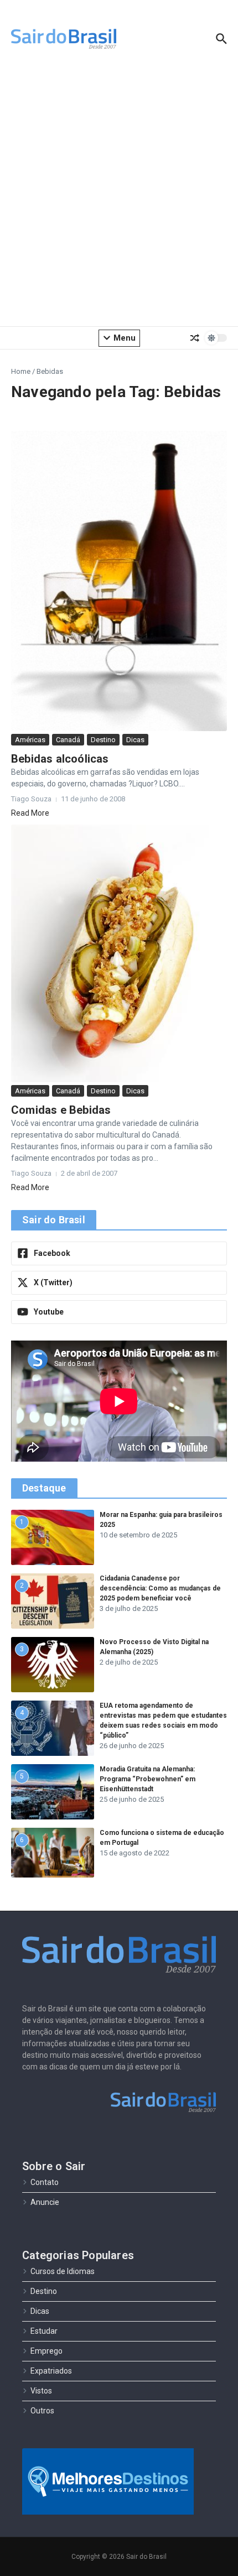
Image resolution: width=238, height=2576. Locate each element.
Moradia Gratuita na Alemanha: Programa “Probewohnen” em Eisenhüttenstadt (148, 1779)
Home (21, 371)
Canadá (68, 740)
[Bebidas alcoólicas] (119, 581)
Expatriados (51, 2371)
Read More (30, 813)
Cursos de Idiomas (63, 2271)
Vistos (41, 2391)
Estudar (44, 2331)
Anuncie (45, 2202)
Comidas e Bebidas (61, 1110)
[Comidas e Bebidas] (119, 953)
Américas (30, 740)
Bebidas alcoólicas (60, 759)
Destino (103, 740)
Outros (42, 2411)
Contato (45, 2182)
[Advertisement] (119, 196)
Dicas (135, 740)
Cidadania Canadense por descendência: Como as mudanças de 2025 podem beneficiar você (160, 1588)
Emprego (46, 2351)
